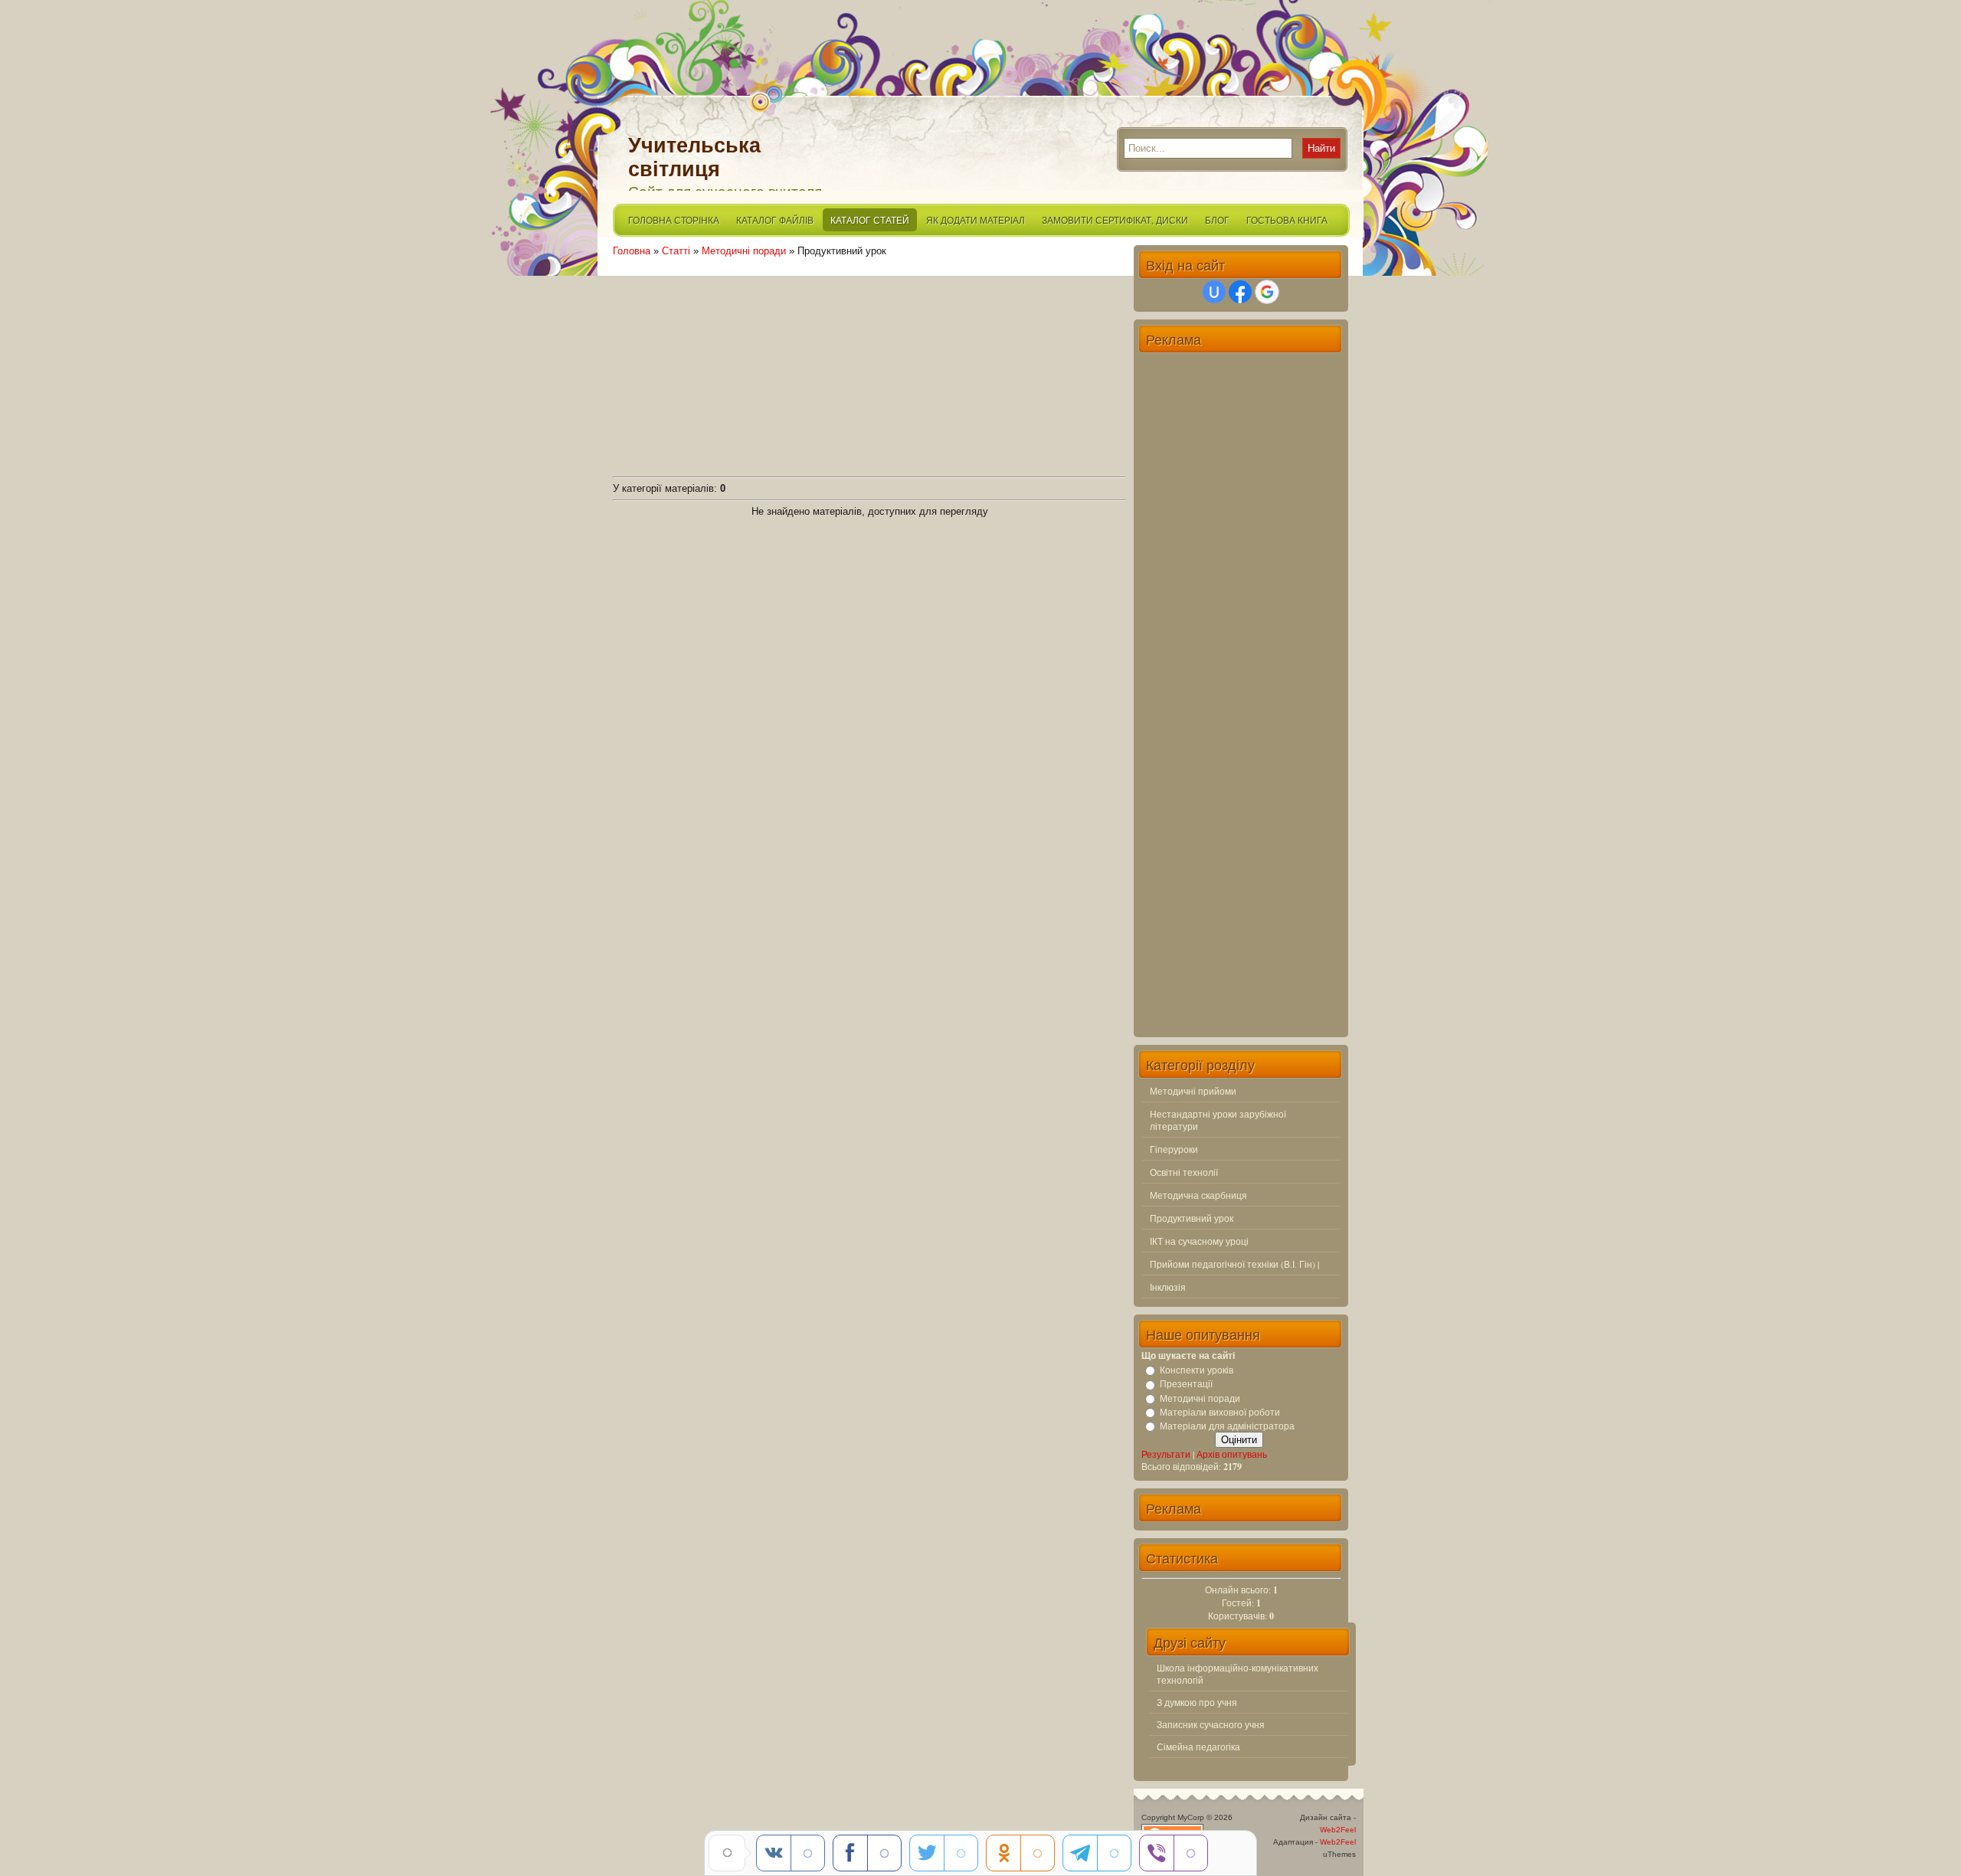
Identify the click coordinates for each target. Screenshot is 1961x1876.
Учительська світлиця (694, 157)
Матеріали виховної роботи (1220, 1412)
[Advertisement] (869, 364)
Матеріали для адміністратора (1227, 1426)
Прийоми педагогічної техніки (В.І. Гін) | (1234, 1264)
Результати (1166, 1454)
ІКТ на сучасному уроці (1199, 1241)
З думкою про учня (1197, 1702)
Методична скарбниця (1198, 1195)
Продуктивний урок (1192, 1218)
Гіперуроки (1174, 1149)
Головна (632, 251)
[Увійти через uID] (1214, 292)
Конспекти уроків (1197, 1370)
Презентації (1186, 1384)
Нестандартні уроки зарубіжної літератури (1218, 1120)
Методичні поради (744, 251)
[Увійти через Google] (1267, 292)
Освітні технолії (1184, 1172)
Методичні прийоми (1193, 1091)
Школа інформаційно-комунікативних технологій (1237, 1674)
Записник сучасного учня (1211, 1724)
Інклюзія (1168, 1287)
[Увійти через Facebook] (1240, 292)
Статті (676, 251)
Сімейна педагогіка (1198, 1747)
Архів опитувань (1232, 1454)
